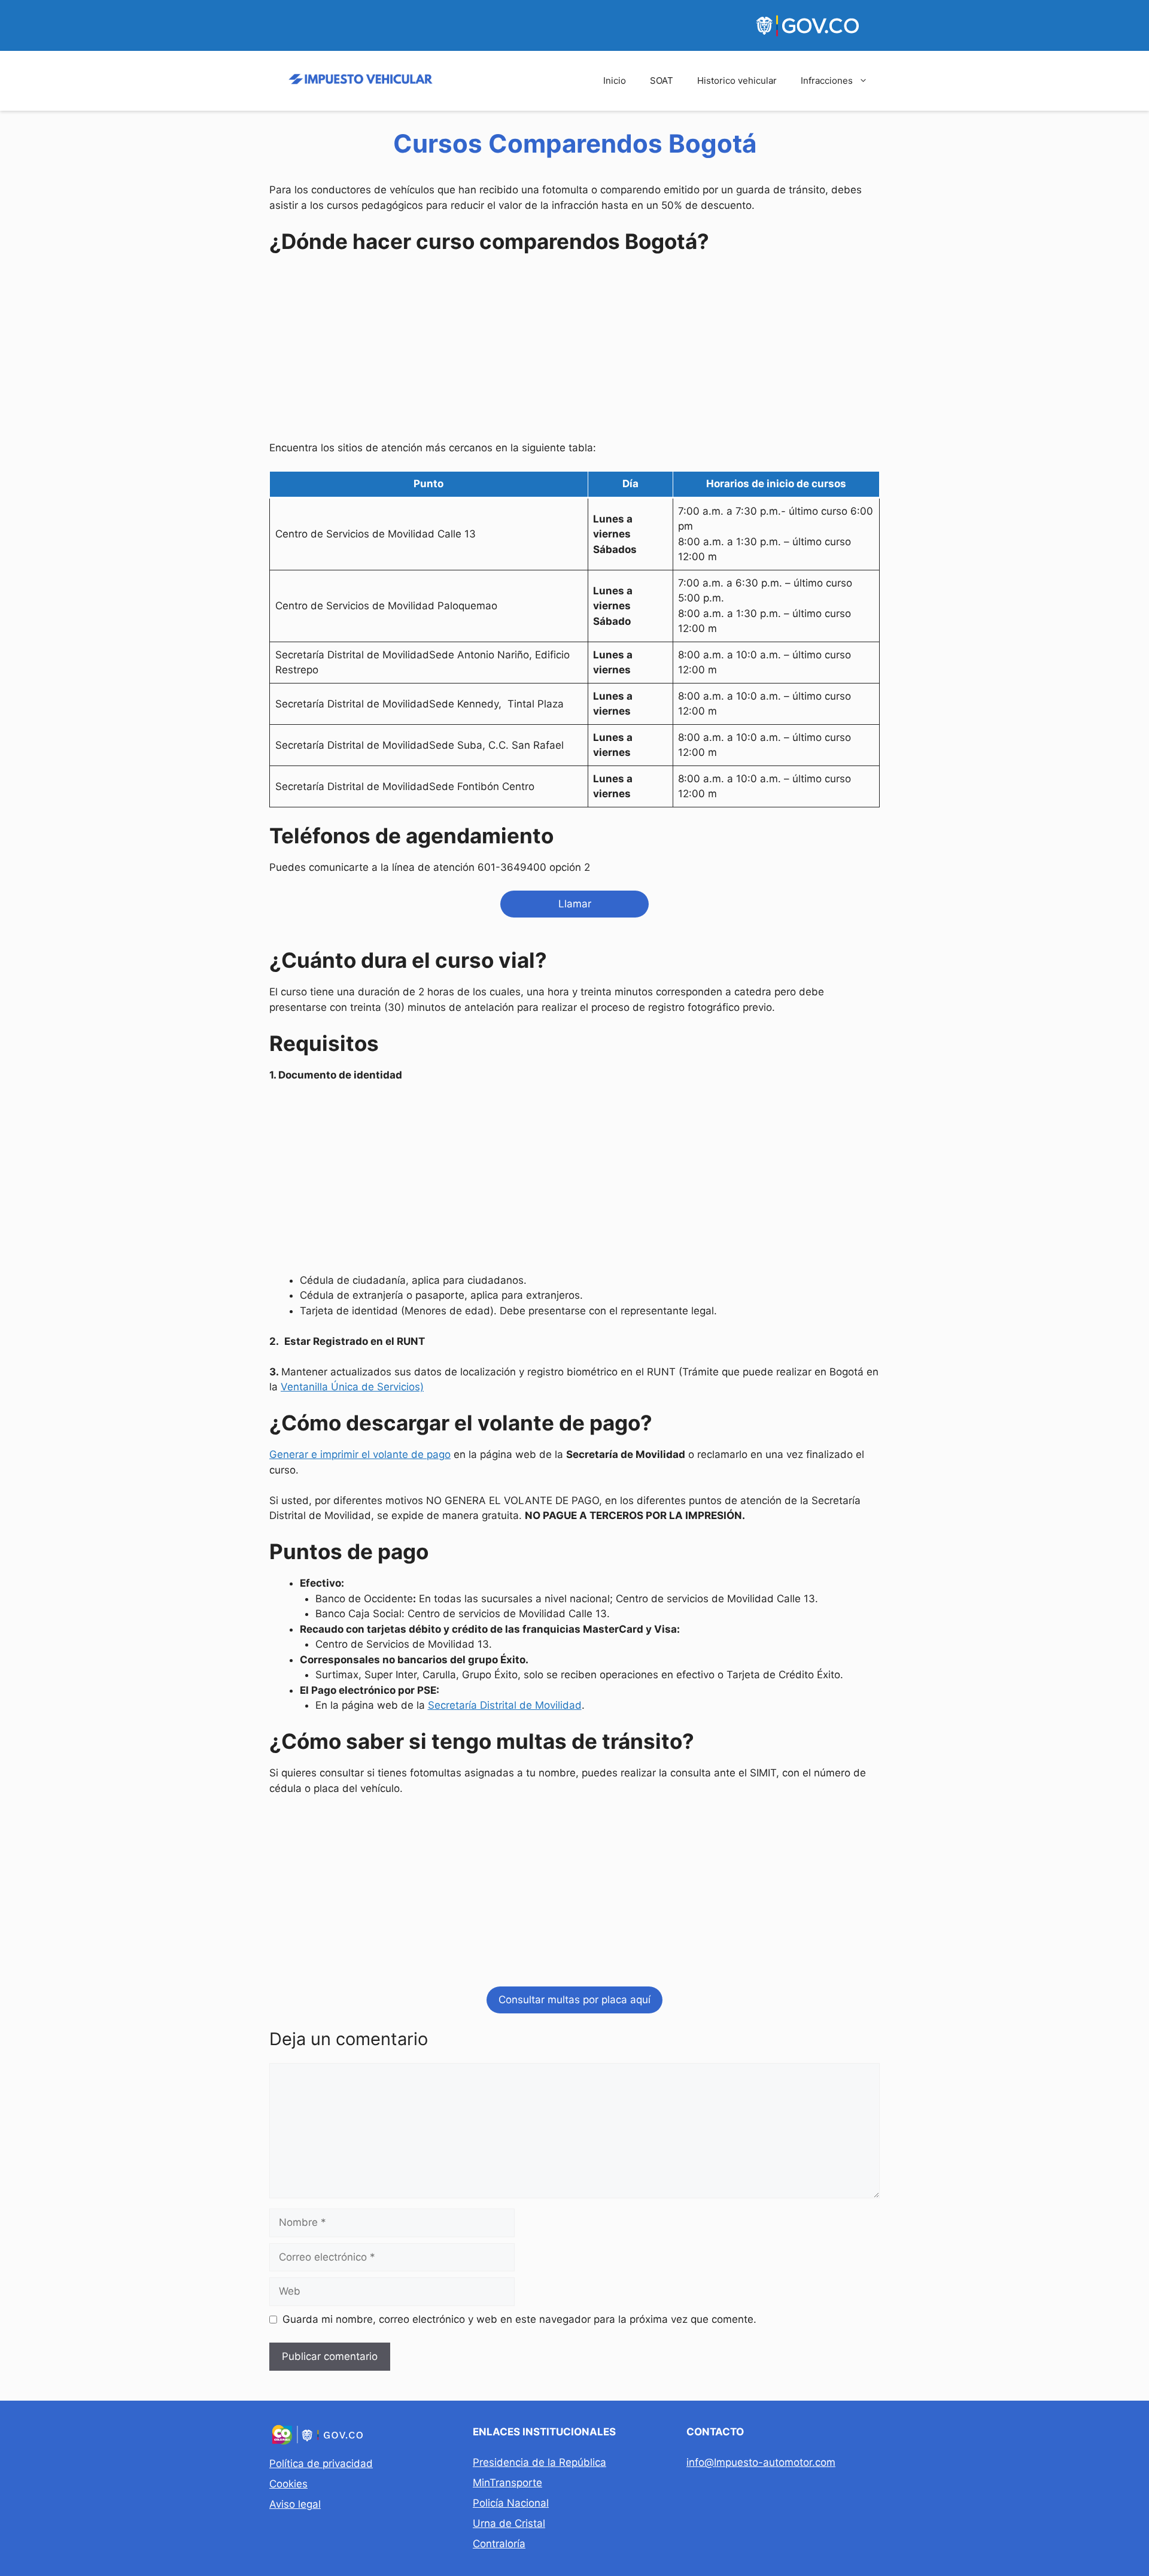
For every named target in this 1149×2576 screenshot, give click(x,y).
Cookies (288, 2484)
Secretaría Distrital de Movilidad (505, 1705)
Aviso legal (295, 2504)
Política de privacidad (321, 2463)
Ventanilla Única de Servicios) (352, 1387)
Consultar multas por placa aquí (574, 2000)
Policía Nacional (511, 2503)
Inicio (615, 80)
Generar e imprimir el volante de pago (360, 1454)
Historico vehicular (737, 80)
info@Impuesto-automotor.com (761, 2462)
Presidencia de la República (539, 2462)
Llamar (575, 904)
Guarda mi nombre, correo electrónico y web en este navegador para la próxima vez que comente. (519, 2319)
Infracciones (827, 80)
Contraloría (499, 2544)
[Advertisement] (574, 350)
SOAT (662, 80)
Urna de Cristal (509, 2523)
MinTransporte (507, 2483)
